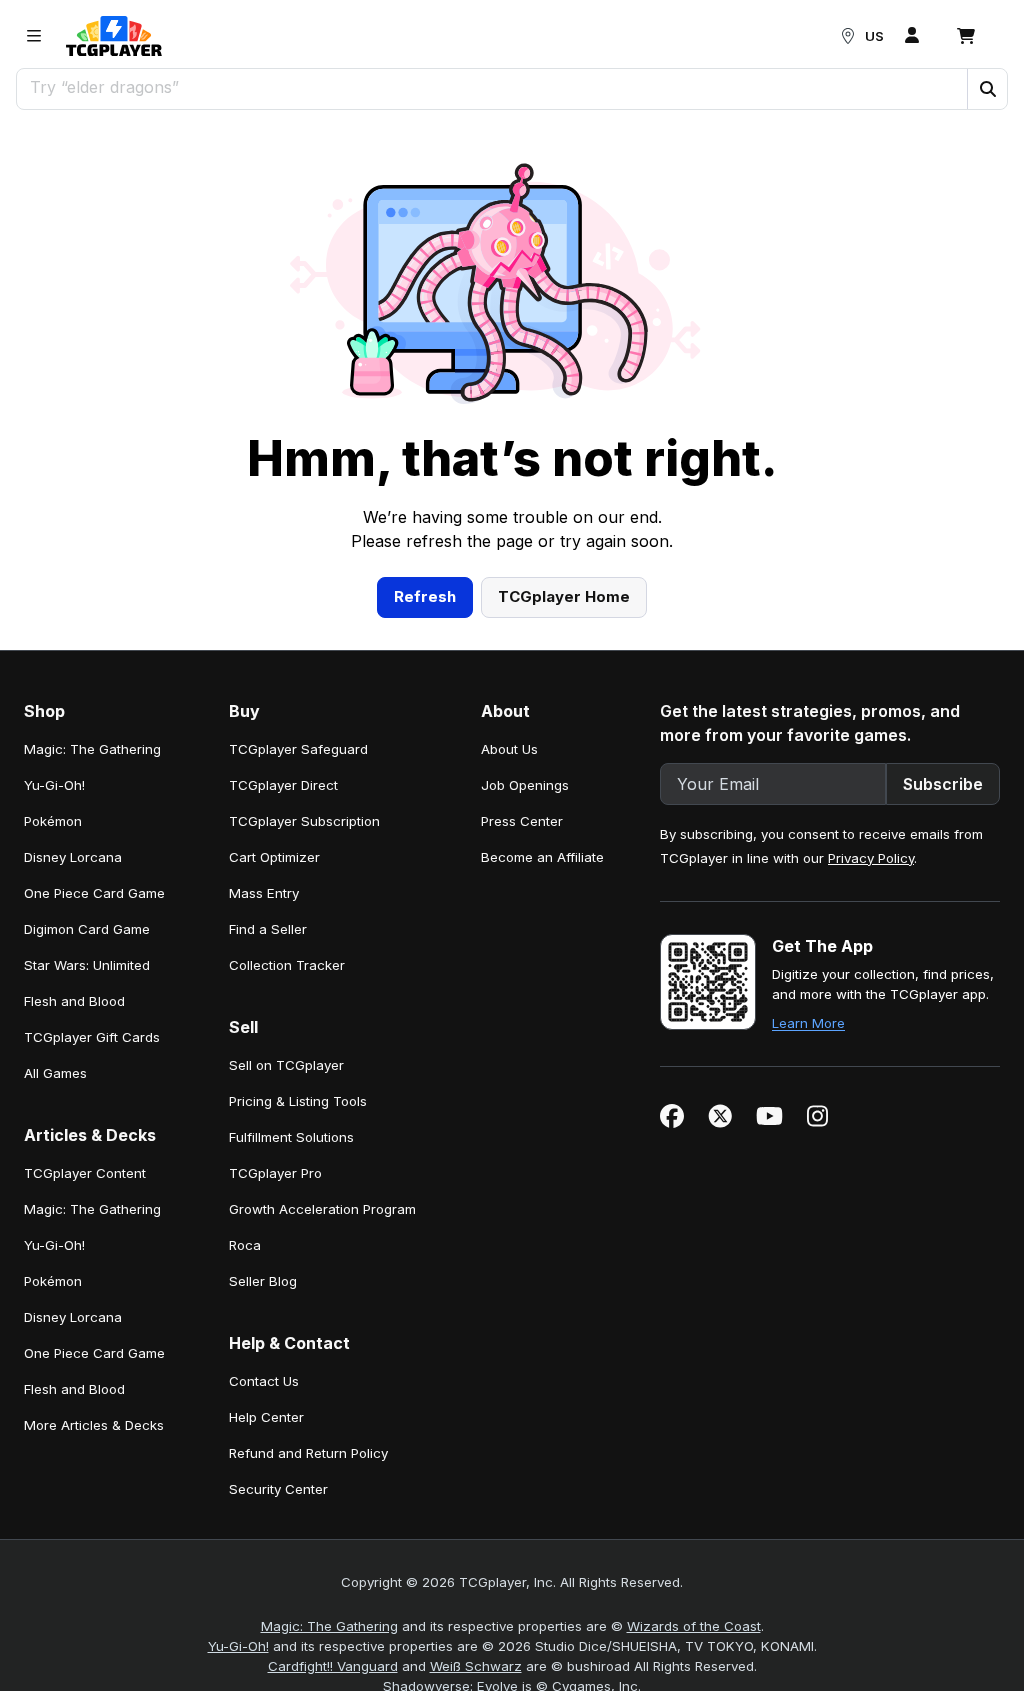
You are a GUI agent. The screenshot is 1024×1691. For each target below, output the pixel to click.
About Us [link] (509, 749)
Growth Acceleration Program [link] (322, 1209)
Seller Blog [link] (263, 1281)
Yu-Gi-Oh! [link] (54, 785)
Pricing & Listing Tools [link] (298, 1101)
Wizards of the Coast (694, 1626)
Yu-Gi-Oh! (238, 1646)
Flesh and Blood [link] (74, 1001)
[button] (987, 89)
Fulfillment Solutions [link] (291, 1137)
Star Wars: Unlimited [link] (87, 965)
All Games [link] (55, 1073)
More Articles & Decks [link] (94, 1425)
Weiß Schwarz (476, 1666)
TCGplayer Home (564, 596)
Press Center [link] (522, 821)
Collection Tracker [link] (287, 965)
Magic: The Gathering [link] (92, 749)
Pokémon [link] (53, 821)
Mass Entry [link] (264, 893)
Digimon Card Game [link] (87, 929)
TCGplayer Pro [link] (275, 1173)
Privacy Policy (871, 858)
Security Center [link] (278, 1489)
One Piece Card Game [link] (94, 893)
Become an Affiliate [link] (542, 857)
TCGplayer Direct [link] (283, 785)
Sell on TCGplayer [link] (286, 1065)
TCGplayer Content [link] (85, 1173)
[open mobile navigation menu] (34, 36)
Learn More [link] (808, 1023)
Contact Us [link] (264, 1381)
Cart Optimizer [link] (274, 857)
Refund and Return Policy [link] (308, 1453)
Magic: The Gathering (329, 1626)
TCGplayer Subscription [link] (304, 821)
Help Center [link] (266, 1417)
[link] (114, 36)
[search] (492, 87)
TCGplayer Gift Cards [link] (92, 1037)
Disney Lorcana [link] (73, 857)
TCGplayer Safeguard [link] (298, 749)
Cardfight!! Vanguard (333, 1666)
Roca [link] (245, 1245)
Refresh (425, 596)
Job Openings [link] (525, 785)
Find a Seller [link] (268, 929)
